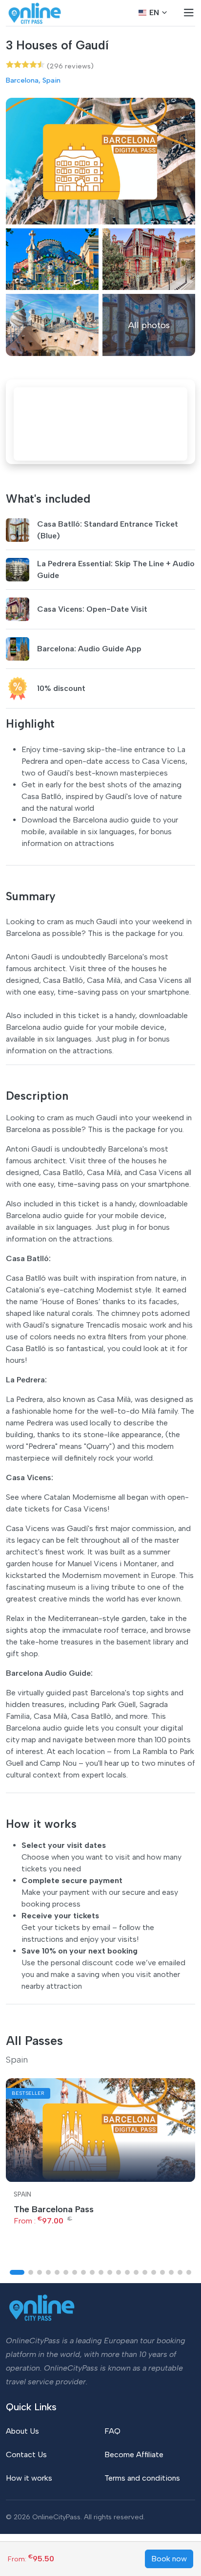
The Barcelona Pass (54, 2209)
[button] (17, 2272)
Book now (169, 2559)
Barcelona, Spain (33, 80)
